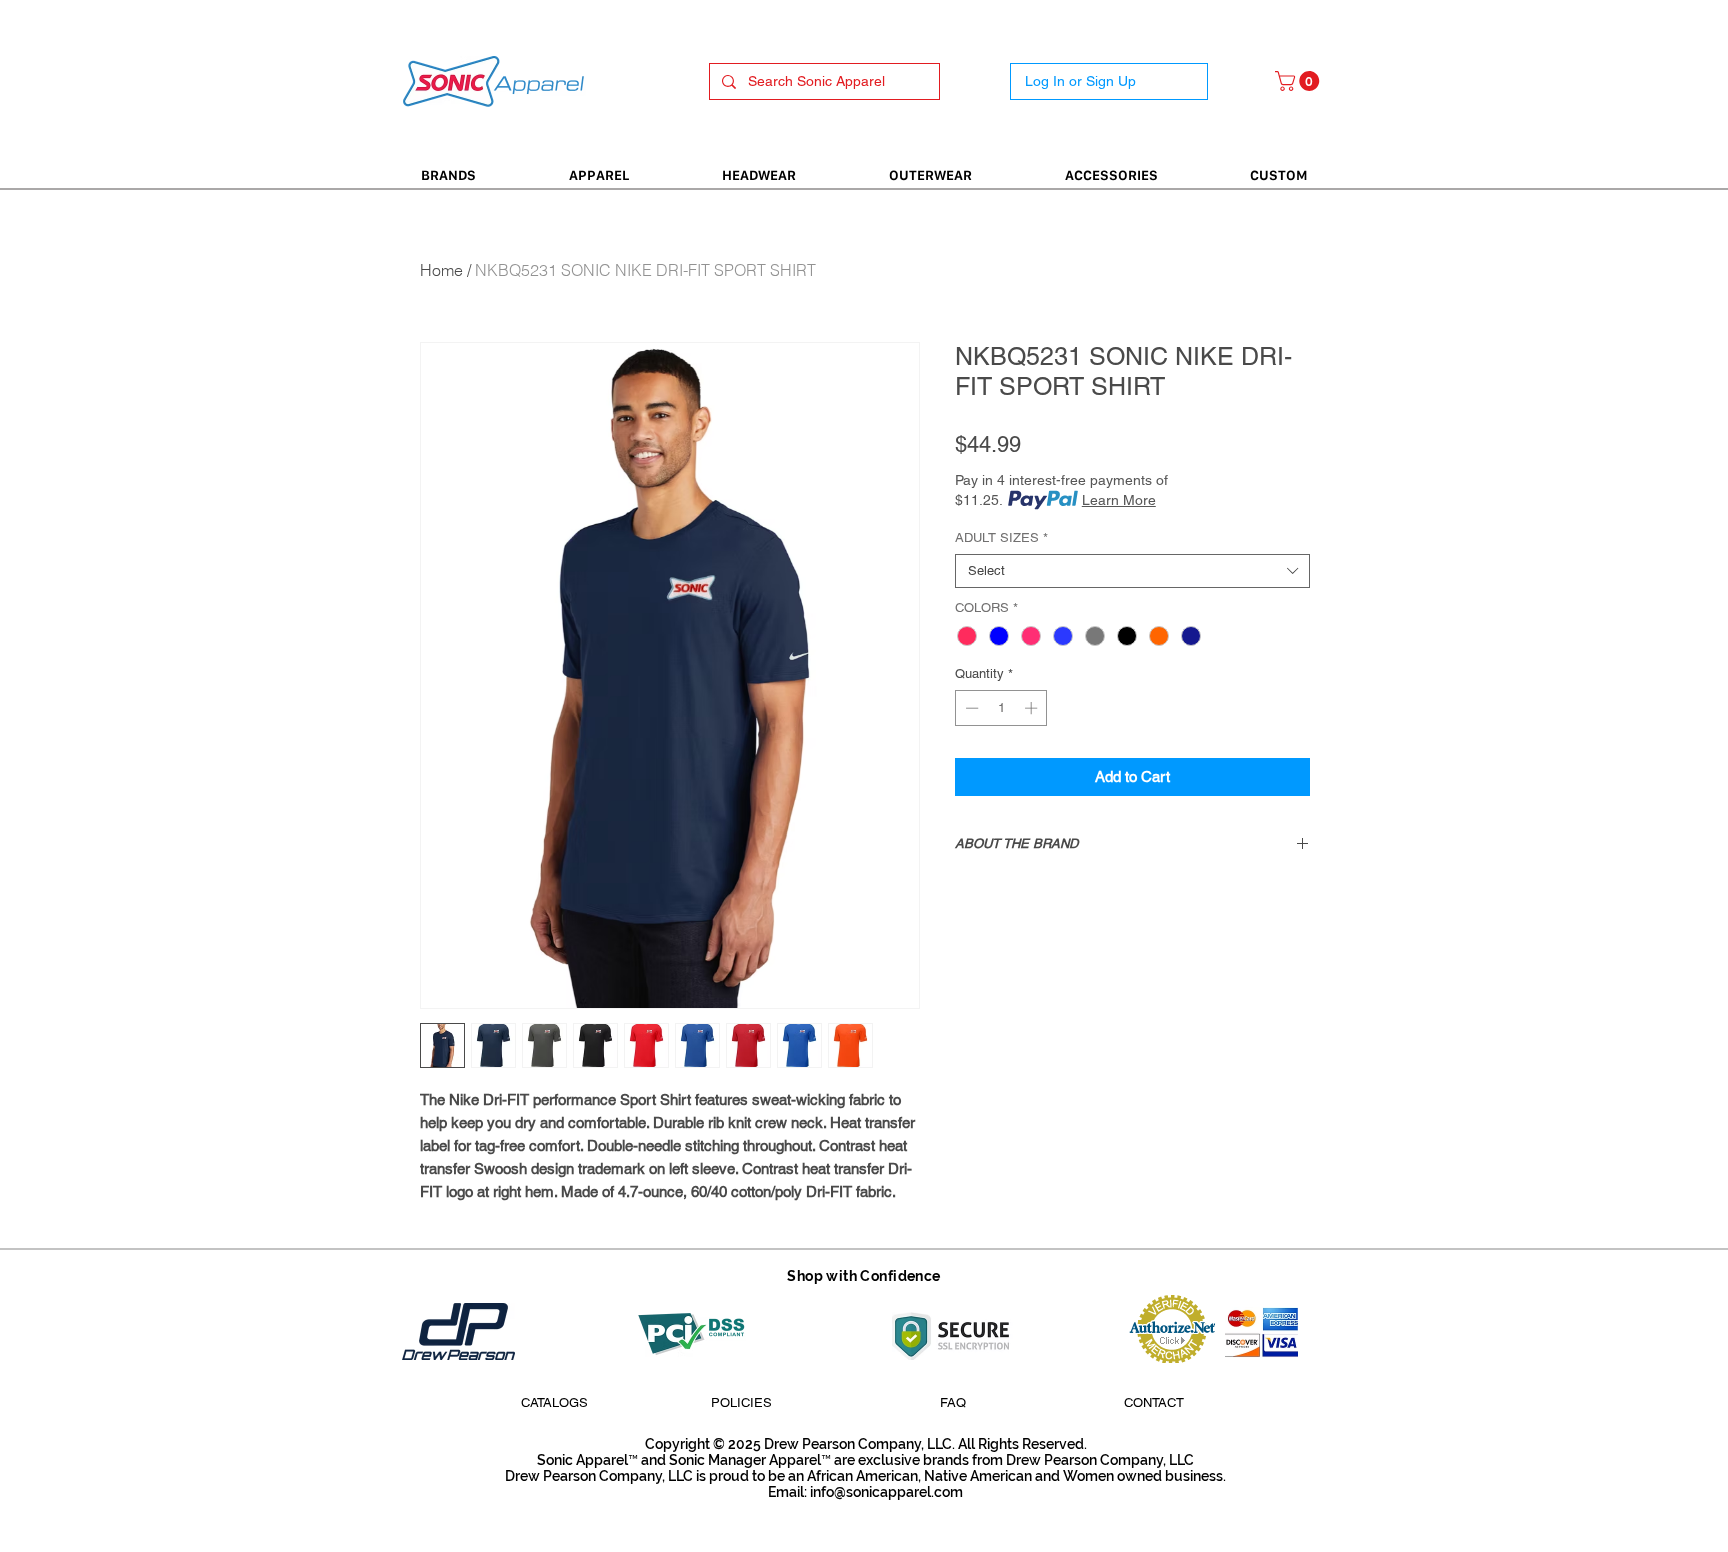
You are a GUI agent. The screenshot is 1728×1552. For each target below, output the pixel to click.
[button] (1299, 81)
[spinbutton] (1001, 708)
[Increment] (1033, 708)
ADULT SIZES (1001, 537)
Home (441, 270)
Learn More (1119, 500)
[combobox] (1132, 571)
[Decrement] (970, 708)
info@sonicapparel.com (886, 1492)
